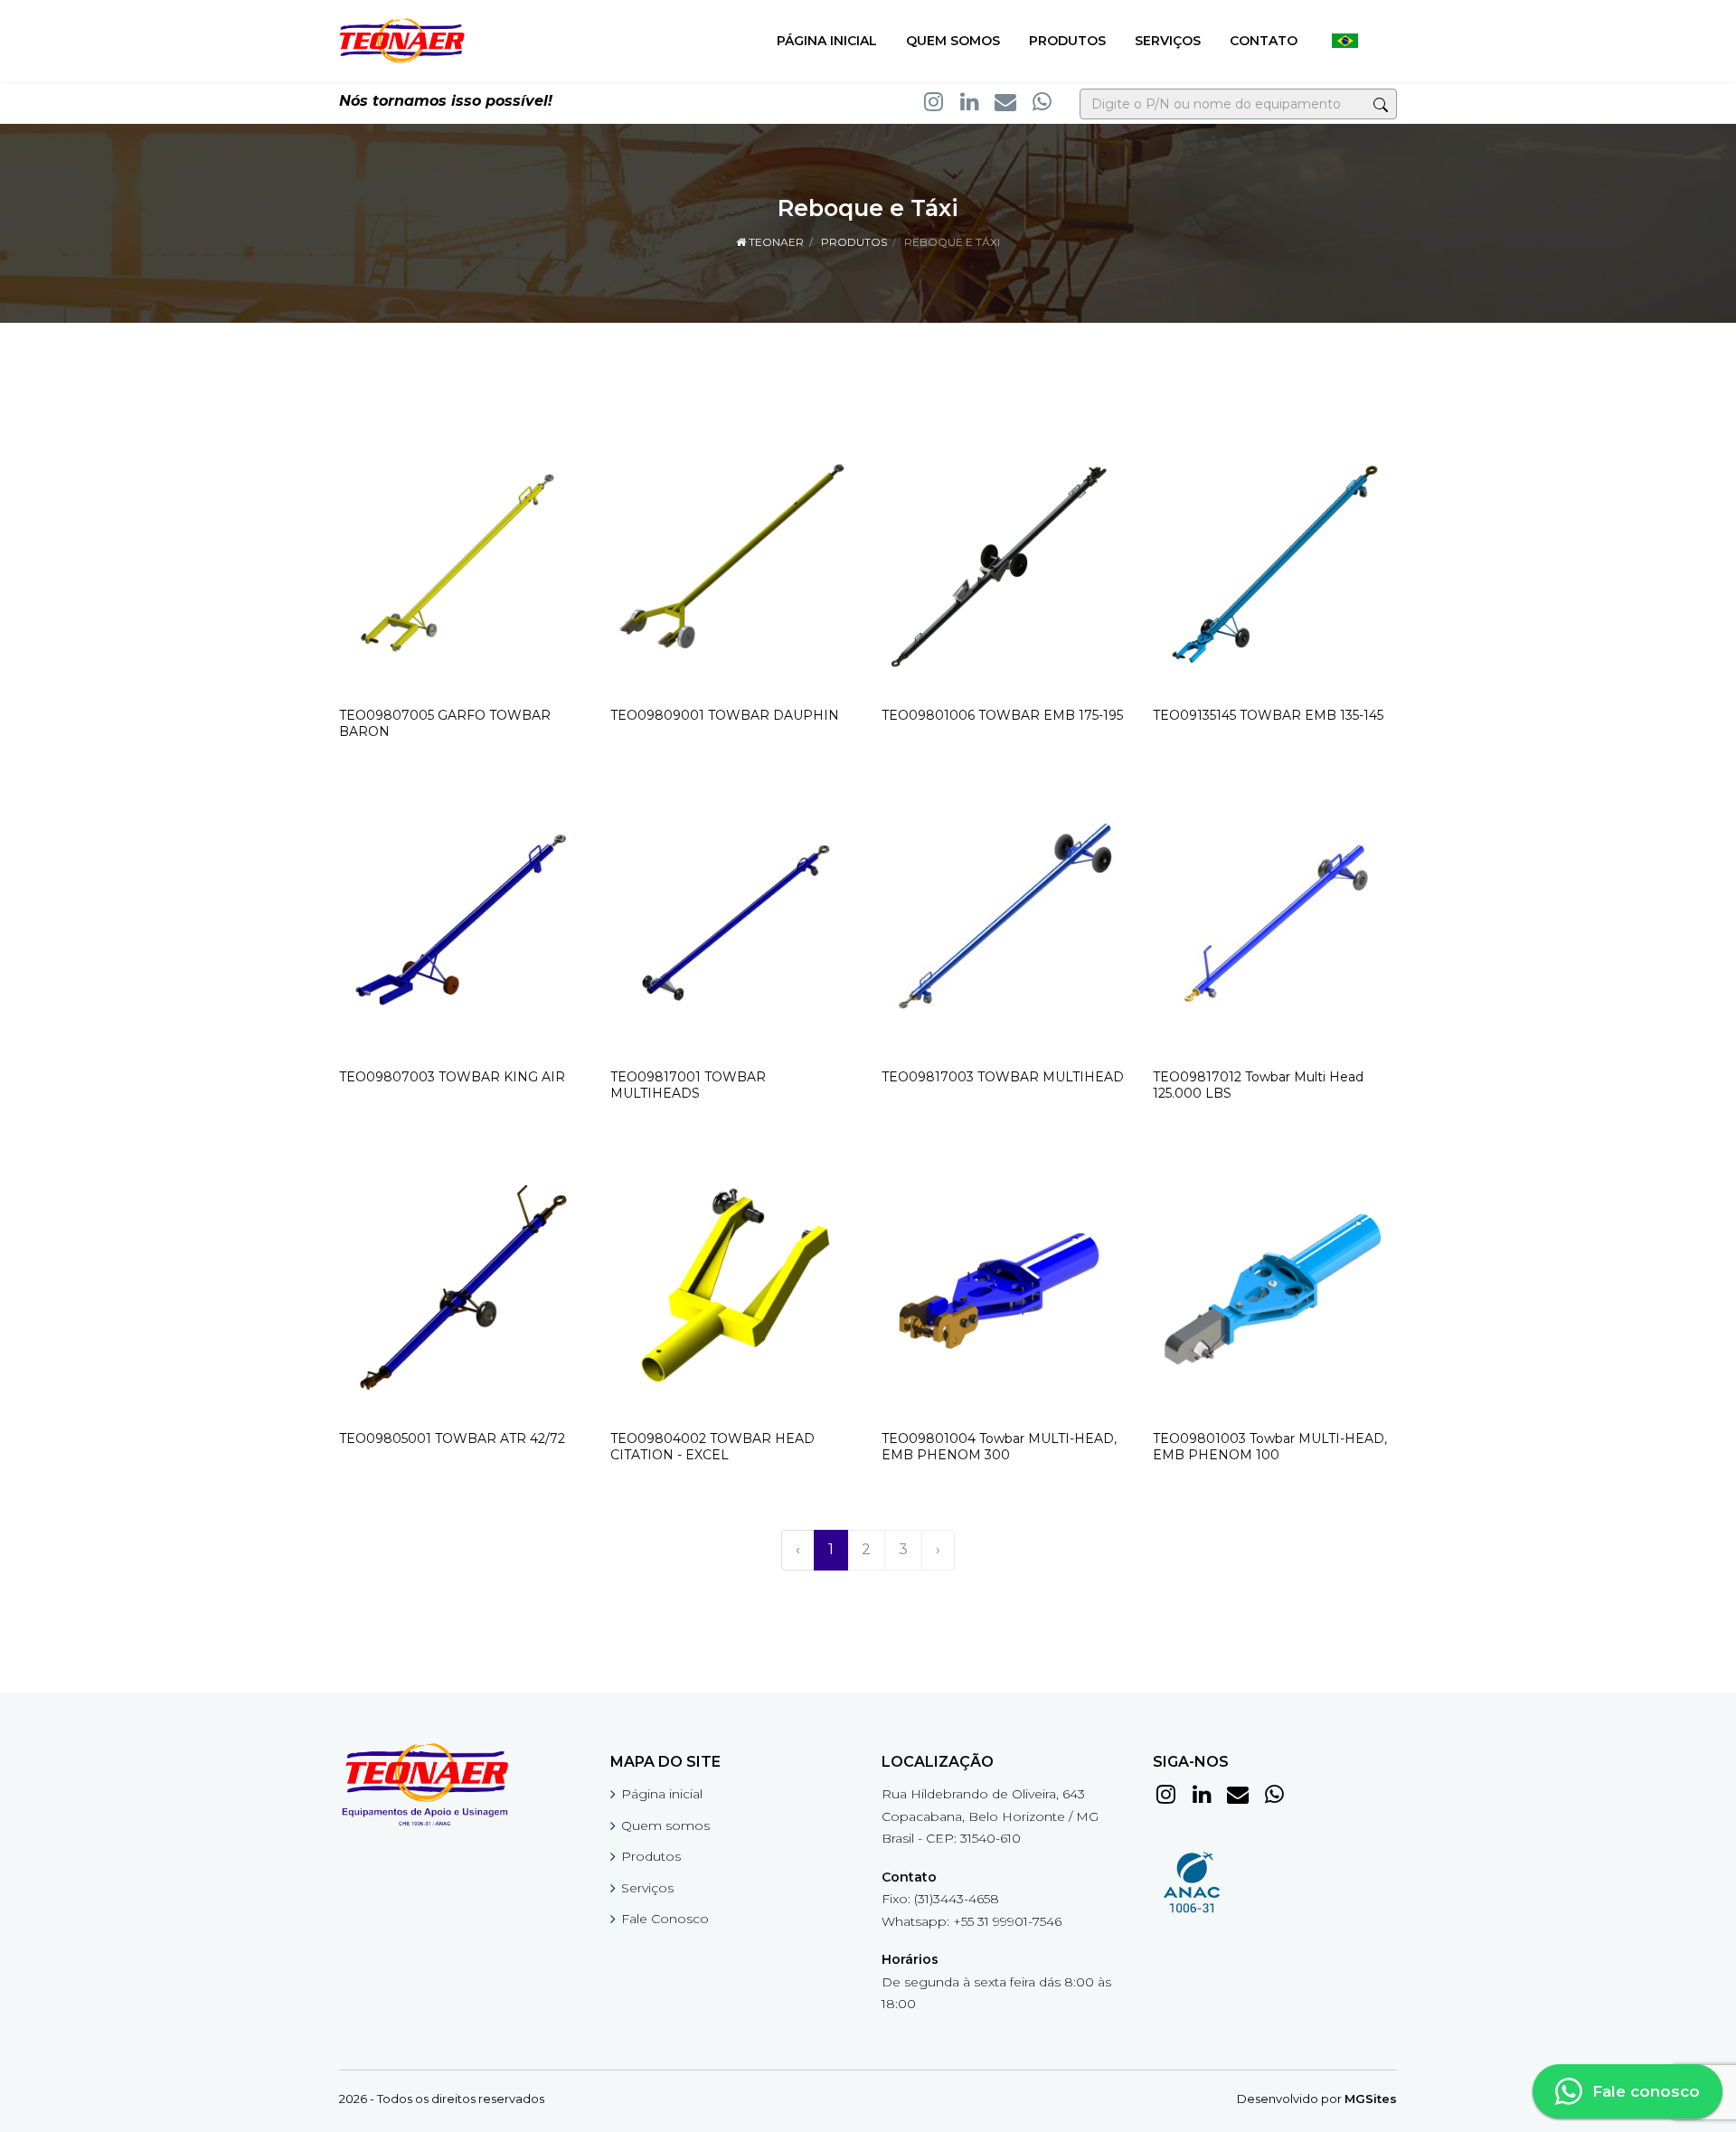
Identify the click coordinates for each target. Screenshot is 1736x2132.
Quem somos (953, 41)
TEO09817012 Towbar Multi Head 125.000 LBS (1258, 1085)
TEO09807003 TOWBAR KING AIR (452, 1077)
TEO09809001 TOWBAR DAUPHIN (725, 715)
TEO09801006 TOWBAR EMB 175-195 (1002, 715)
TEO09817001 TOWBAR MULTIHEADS (688, 1085)
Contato (1264, 41)
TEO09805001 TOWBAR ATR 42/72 (452, 1439)
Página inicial (827, 41)
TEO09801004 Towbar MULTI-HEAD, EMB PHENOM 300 (999, 1447)
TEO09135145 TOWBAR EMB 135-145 (1268, 715)
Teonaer (775, 242)
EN (1382, 41)
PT (1344, 41)
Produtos (1067, 41)
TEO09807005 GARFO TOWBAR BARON (445, 723)
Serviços (1168, 41)
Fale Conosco (665, 1919)
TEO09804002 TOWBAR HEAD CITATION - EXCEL (712, 1447)
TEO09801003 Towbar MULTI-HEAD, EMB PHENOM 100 (1270, 1447)
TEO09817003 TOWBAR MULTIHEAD (1003, 1077)
